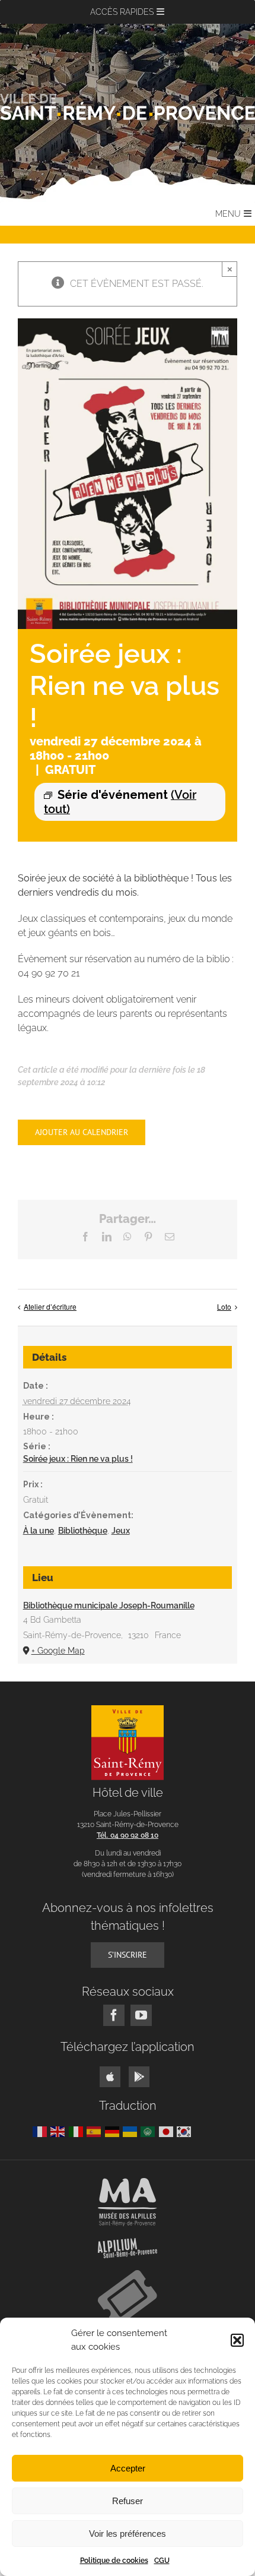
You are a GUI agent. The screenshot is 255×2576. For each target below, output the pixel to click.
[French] (42, 2131)
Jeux (121, 1531)
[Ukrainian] (132, 2131)
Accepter (128, 2468)
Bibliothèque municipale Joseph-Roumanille (109, 1605)
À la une (39, 1531)
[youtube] (141, 2015)
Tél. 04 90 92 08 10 (128, 1835)
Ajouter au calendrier (82, 1132)
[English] (59, 2131)
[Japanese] (168, 2131)
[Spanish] (95, 2131)
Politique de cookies (114, 2561)
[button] (237, 2340)
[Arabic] (149, 2131)
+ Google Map (58, 1651)
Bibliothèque (83, 1531)
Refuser (128, 2501)
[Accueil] (128, 107)
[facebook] (114, 2015)
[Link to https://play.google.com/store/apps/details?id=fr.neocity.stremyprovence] (139, 2077)
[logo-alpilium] (128, 2242)
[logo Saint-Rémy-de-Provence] (128, 1710)
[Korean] (186, 2131)
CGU (162, 2561)
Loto (224, 1306)
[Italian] (78, 2131)
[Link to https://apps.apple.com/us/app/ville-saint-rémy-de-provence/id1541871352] (110, 2077)
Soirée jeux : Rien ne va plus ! (78, 1459)
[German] (114, 2131)
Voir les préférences (128, 2534)
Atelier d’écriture (50, 1306)
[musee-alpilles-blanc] (128, 2183)
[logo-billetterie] (128, 2275)
